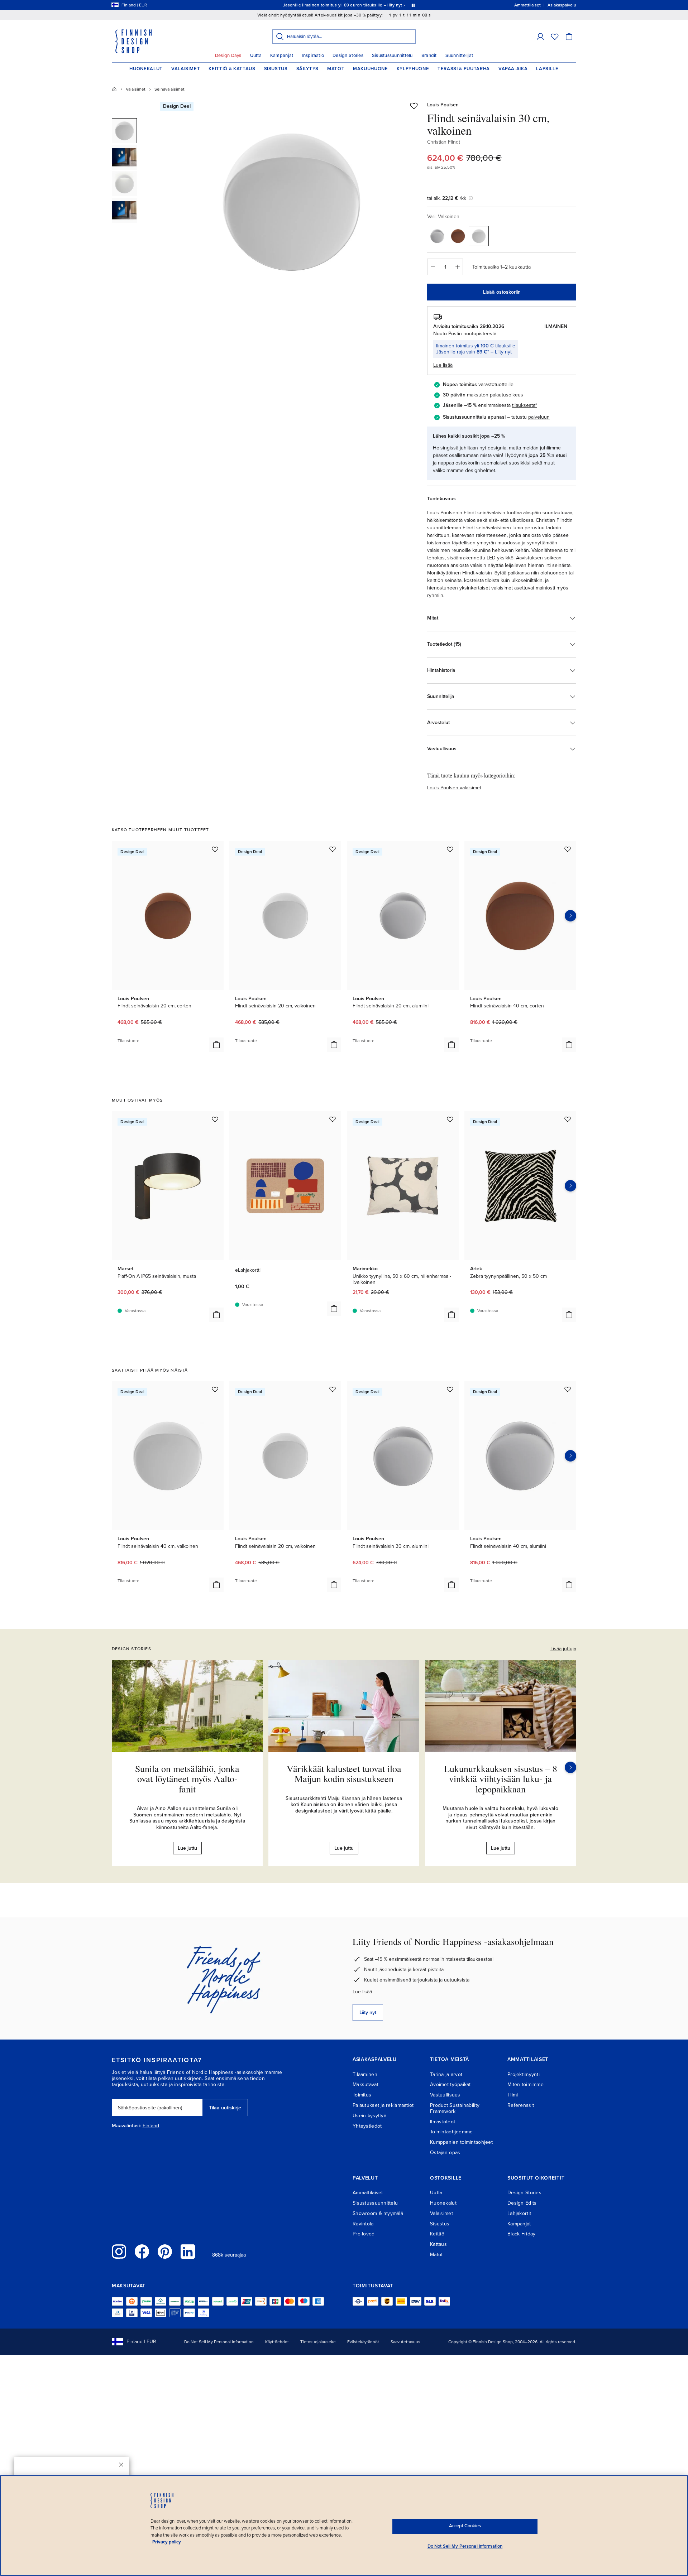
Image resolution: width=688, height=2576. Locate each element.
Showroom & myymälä (378, 2213)
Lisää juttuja (563, 1649)
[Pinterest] (165, 2252)
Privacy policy (167, 2542)
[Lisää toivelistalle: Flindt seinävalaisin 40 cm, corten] (568, 849)
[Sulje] (121, 2465)
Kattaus (438, 2244)
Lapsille (547, 69)
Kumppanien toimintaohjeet (461, 2142)
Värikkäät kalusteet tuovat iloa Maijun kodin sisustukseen (344, 1774)
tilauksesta (524, 405)
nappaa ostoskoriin (459, 463)
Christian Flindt (444, 142)
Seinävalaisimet (169, 89)
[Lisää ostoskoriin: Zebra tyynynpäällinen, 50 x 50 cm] (569, 1315)
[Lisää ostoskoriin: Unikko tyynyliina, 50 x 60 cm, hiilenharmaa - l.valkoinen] (451, 1315)
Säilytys (307, 69)
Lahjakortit (519, 2213)
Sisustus (276, 69)
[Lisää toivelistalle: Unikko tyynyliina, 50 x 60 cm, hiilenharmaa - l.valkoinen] (450, 1119)
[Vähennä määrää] (433, 267)
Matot (336, 69)
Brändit (429, 56)
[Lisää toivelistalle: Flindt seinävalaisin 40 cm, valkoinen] (215, 1389)
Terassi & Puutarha (464, 69)
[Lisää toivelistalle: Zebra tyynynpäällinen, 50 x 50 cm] (568, 1119)
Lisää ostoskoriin (502, 292)
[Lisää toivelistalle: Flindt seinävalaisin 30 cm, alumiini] (450, 1389)
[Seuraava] (570, 1767)
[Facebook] (142, 2252)
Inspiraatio (313, 56)
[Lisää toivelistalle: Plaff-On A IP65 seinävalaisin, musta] (215, 1119)
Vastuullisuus (445, 2095)
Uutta (256, 56)
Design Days (228, 56)
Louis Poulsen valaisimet (454, 788)
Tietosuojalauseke (318, 2342)
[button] (540, 37)
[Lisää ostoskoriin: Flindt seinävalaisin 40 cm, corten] (569, 1045)
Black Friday (521, 2234)
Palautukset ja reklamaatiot (383, 2105)
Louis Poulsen (443, 105)
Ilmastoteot (443, 2122)
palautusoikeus (507, 395)
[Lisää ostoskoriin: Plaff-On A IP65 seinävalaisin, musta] (216, 1315)
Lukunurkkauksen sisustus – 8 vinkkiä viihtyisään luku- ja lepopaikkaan (501, 1779)
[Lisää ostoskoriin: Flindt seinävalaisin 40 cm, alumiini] (569, 1585)
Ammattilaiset (368, 2193)
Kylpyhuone (413, 69)
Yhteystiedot (367, 2126)
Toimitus (362, 2095)
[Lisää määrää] (458, 267)
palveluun (539, 417)
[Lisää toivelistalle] (414, 106)
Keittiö (437, 2234)
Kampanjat (282, 56)
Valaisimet (186, 69)
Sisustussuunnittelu (392, 56)
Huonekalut (146, 69)
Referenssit (521, 2105)
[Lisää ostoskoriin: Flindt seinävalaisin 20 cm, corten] (216, 1045)
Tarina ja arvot (446, 2074)
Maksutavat (365, 2084)
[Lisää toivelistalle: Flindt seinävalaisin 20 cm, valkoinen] (333, 849)
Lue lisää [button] (443, 365)
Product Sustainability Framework (455, 2108)
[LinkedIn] (188, 2252)
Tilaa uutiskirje (225, 2108)
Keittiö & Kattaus (232, 69)
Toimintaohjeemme (451, 2132)
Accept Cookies (465, 2526)
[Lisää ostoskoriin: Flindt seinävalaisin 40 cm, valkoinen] (216, 1585)
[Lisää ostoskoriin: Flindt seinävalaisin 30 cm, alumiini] (451, 1585)
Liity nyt (503, 352)
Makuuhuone (371, 69)
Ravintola (363, 2224)
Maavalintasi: (126, 2126)
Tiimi (513, 2095)
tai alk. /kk (447, 198)
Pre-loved (364, 2234)
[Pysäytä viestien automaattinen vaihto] (413, 5)
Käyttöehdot (277, 2342)
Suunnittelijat (459, 56)
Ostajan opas (445, 2153)
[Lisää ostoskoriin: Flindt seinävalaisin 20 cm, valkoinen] (334, 1045)
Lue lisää (362, 1992)
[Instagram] (119, 2252)
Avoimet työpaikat (450, 2084)
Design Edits (522, 2203)
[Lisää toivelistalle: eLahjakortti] (333, 1119)
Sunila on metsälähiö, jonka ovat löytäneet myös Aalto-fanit (187, 1779)
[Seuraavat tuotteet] (570, 916)
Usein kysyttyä (369, 2116)
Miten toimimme (525, 2084)
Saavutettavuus (405, 2342)
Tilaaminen (365, 2074)
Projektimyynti (524, 2074)
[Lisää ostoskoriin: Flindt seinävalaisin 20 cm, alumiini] (451, 1045)
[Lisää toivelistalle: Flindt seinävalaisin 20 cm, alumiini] (450, 849)
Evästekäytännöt (363, 2342)
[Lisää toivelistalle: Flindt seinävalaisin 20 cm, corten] (215, 849)
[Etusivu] (114, 89)
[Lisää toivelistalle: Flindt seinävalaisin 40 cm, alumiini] (568, 1389)
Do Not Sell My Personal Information (219, 2342)
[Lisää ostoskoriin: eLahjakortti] (334, 1309)
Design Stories (348, 56)
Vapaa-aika (513, 69)
